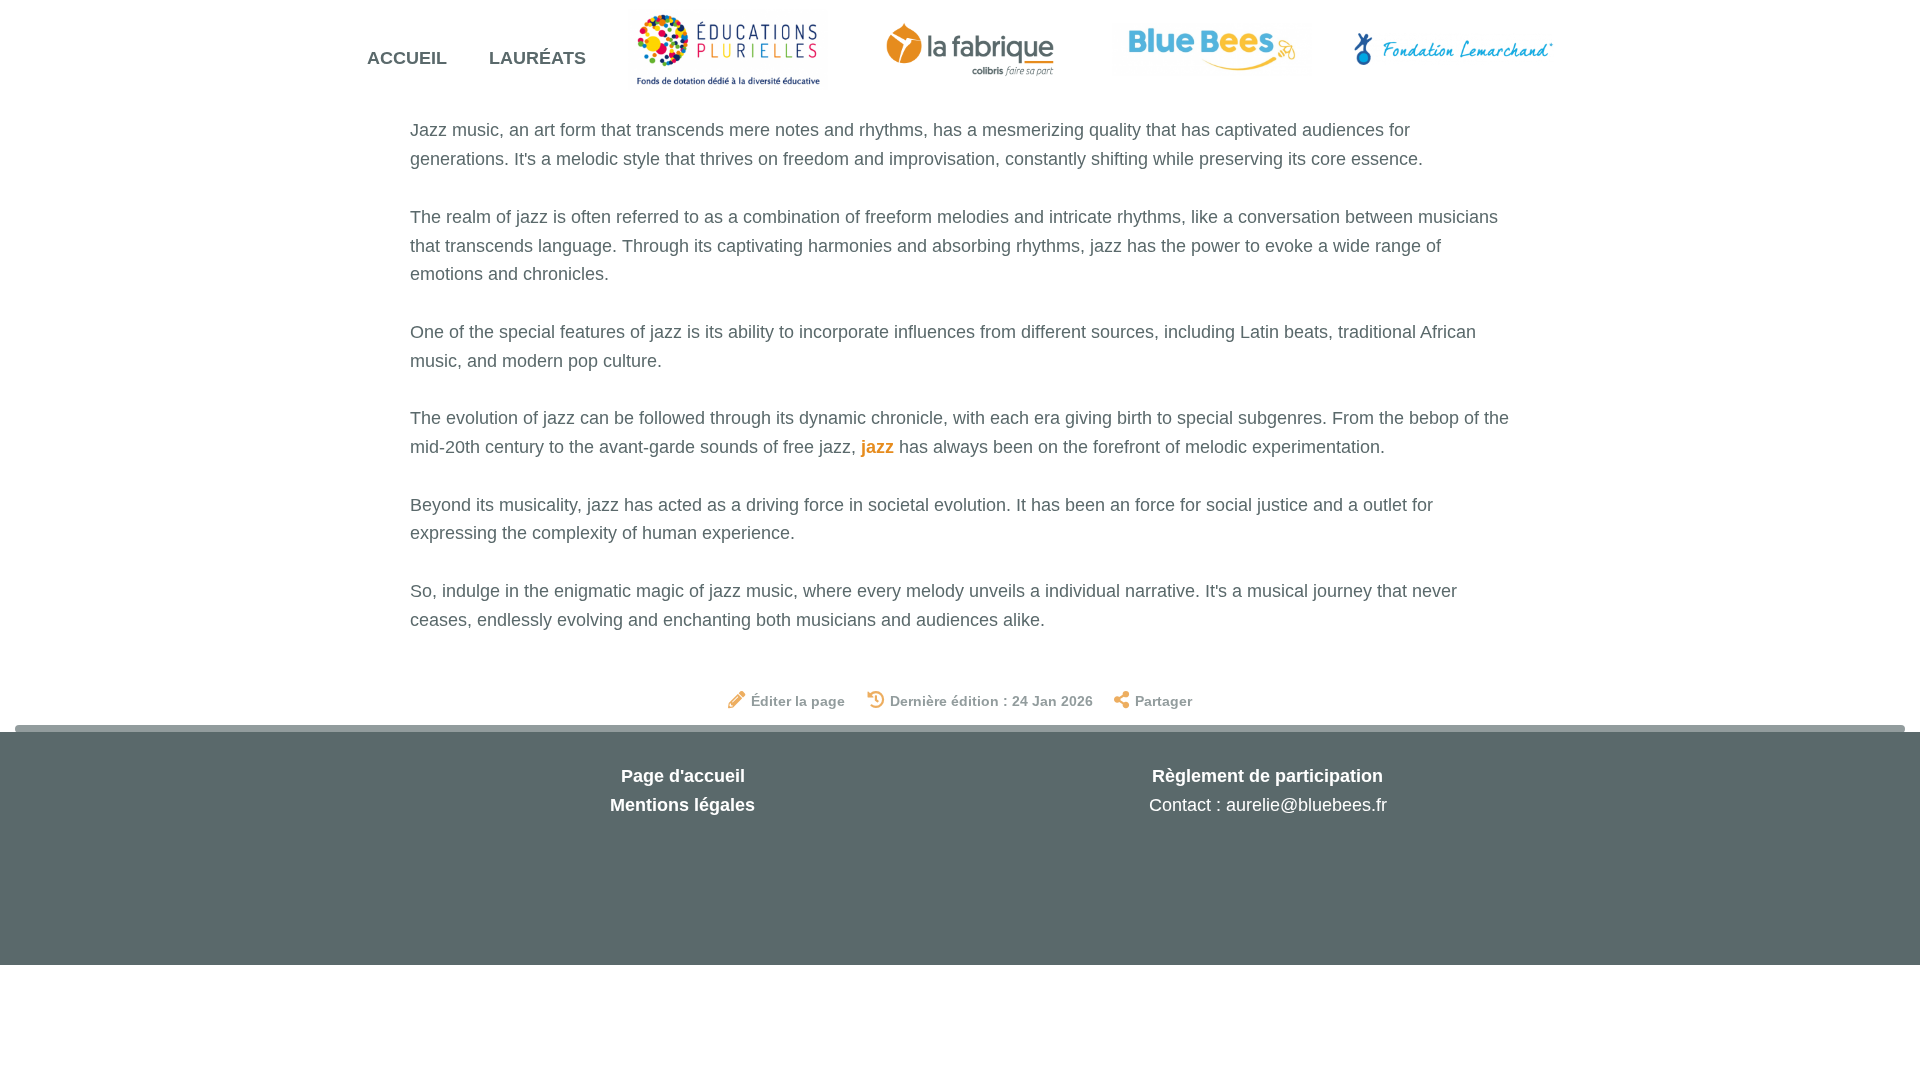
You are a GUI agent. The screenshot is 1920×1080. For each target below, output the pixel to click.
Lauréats (537, 58)
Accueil (407, 58)
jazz (877, 447)
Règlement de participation (1267, 776)
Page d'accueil (683, 776)
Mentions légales (682, 805)
